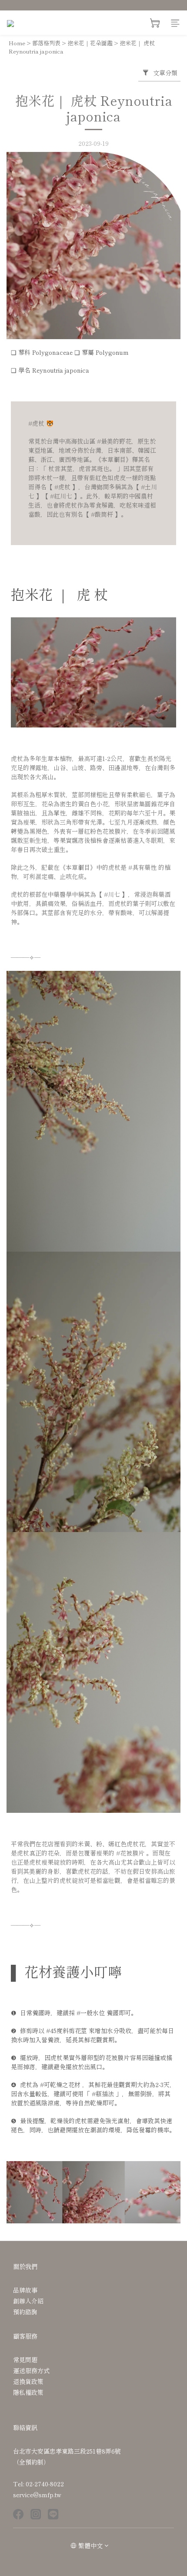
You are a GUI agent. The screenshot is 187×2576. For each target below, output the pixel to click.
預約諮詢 (25, 2312)
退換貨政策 (28, 2381)
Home (17, 43)
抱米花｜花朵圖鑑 (90, 43)
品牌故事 (25, 2290)
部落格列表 (46, 43)
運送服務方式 (31, 2371)
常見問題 (25, 2360)
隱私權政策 (28, 2392)
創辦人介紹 (28, 2301)
